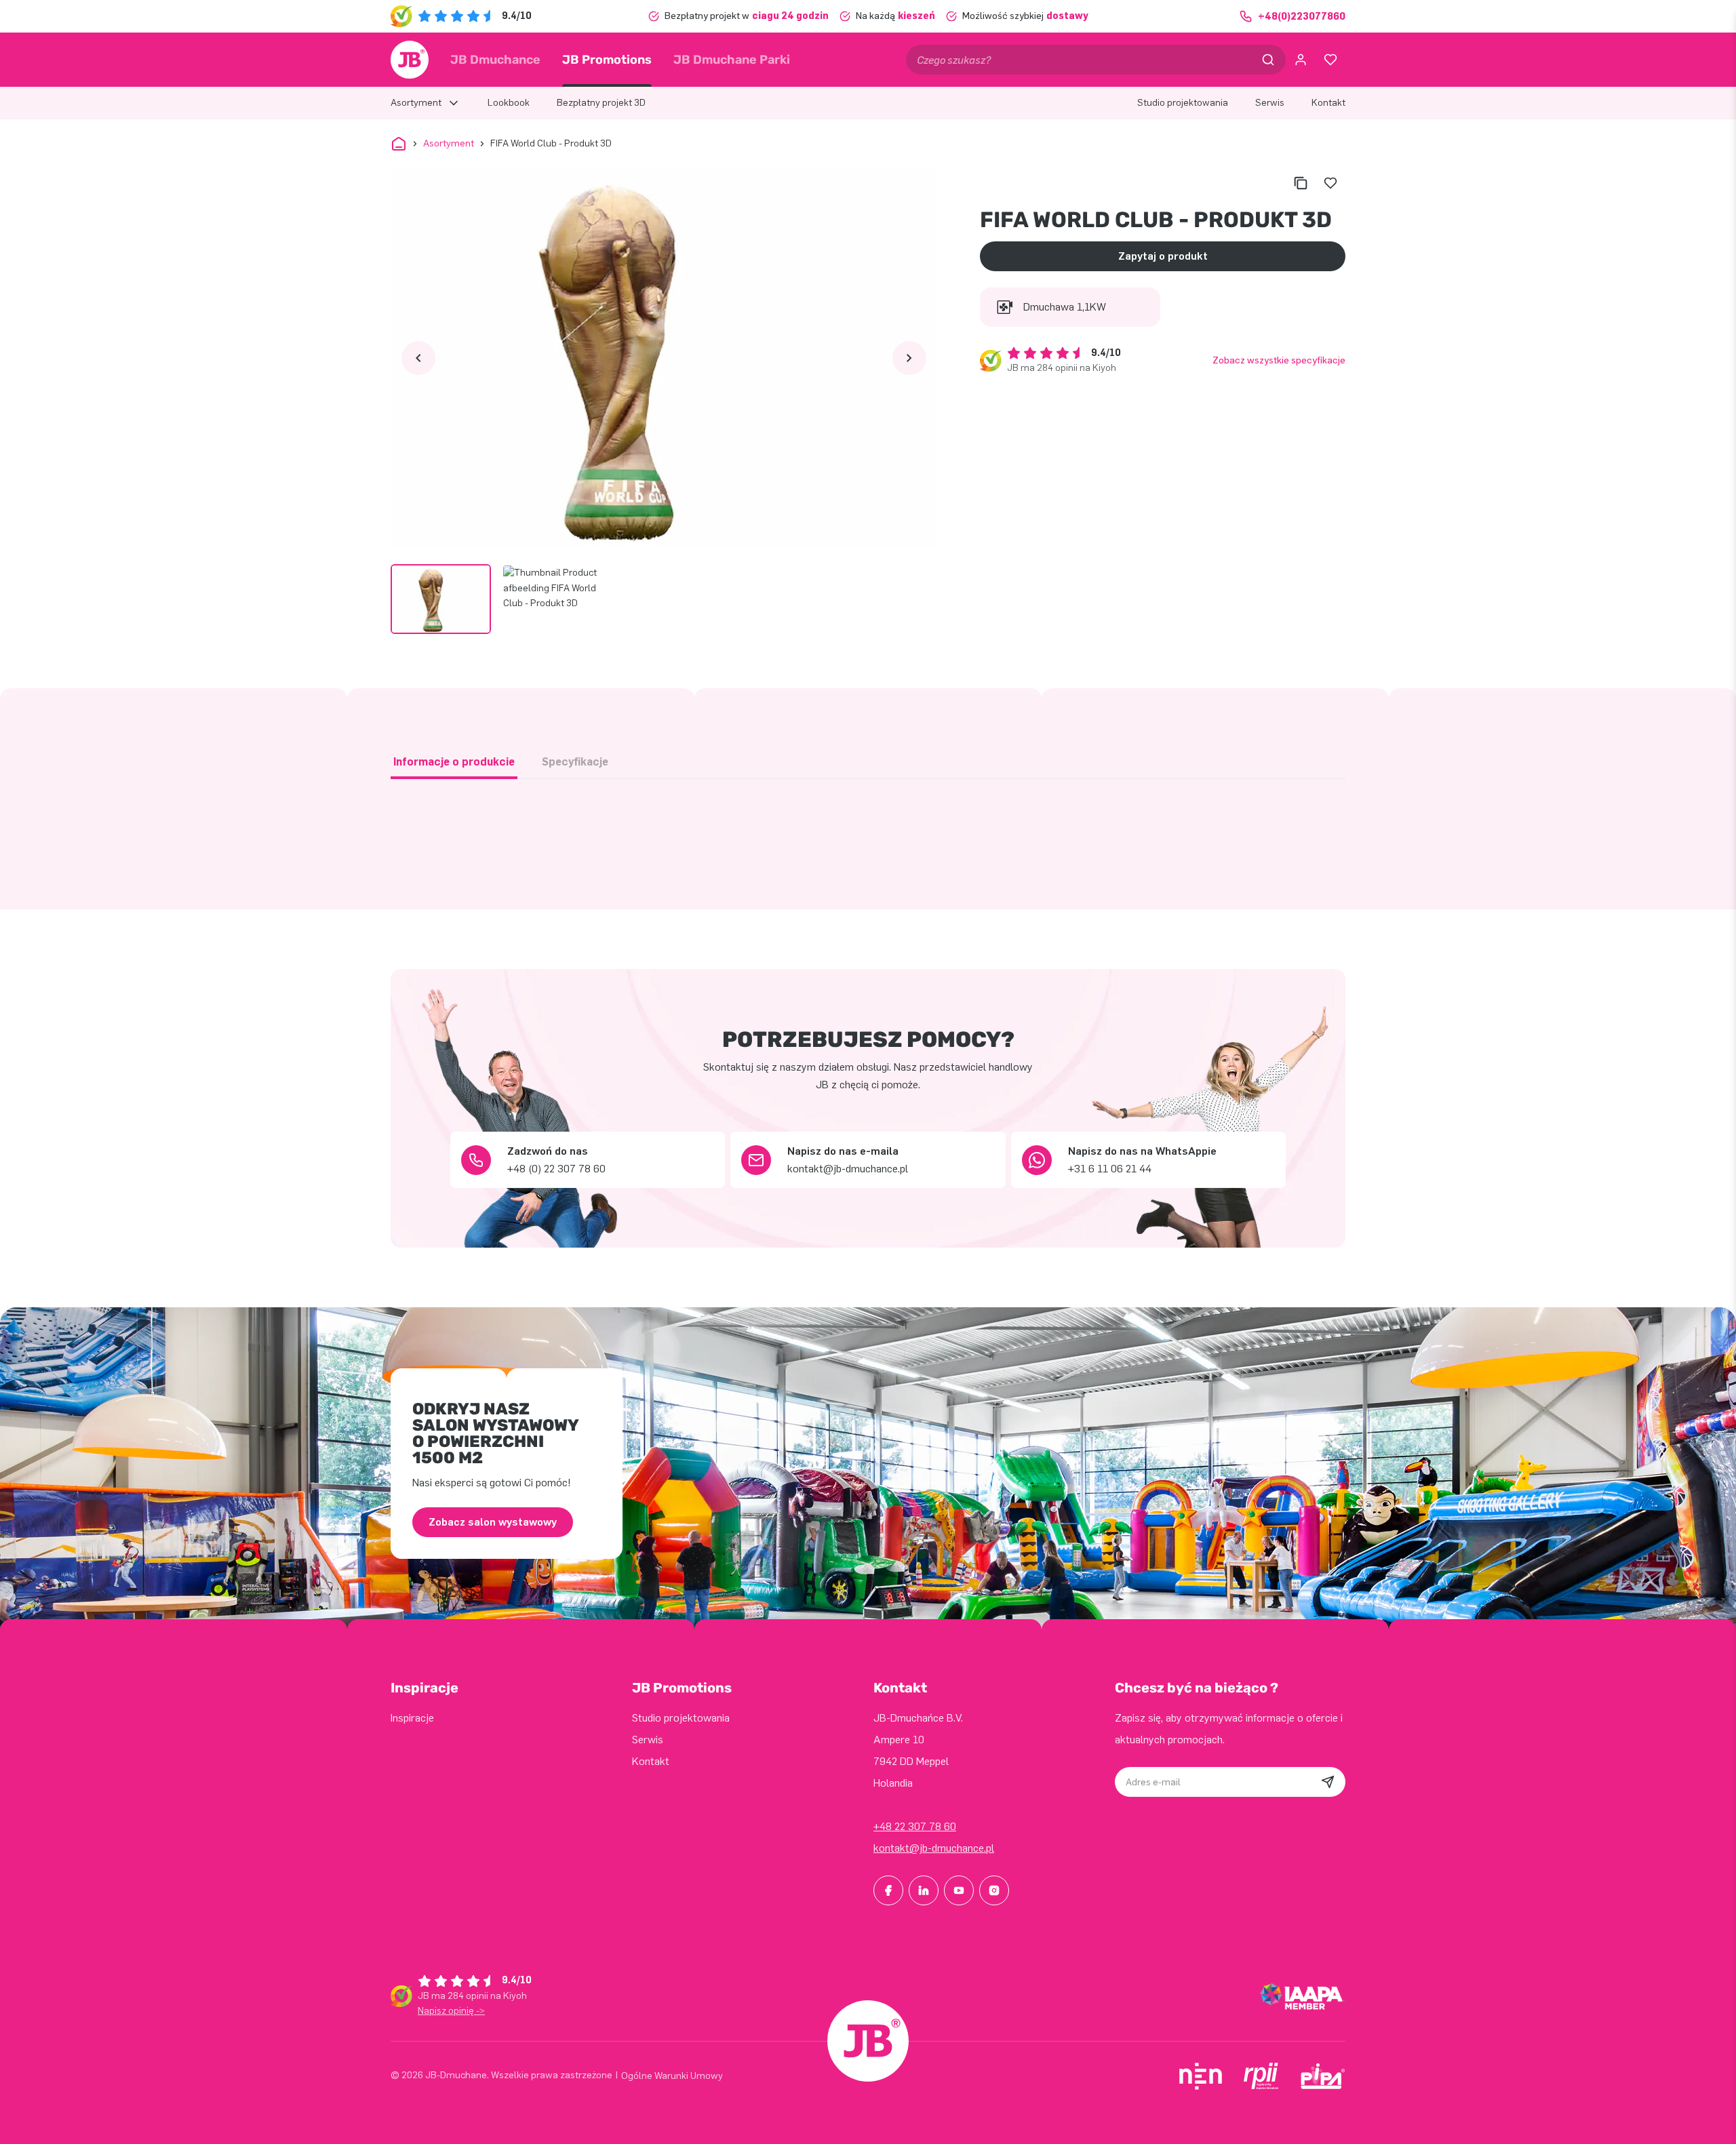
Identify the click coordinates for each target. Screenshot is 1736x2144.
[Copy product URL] (1301, 183)
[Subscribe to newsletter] (1328, 1782)
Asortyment (449, 143)
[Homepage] (410, 60)
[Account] (1301, 60)
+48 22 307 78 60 (915, 1826)
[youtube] (959, 1890)
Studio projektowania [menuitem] (1183, 103)
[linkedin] (924, 1890)
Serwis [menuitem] (1270, 103)
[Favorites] (1330, 60)
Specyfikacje (575, 762)
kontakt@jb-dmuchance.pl (934, 1848)
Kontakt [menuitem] (1328, 103)
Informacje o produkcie (454, 762)
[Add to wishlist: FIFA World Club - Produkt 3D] (1330, 183)
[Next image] (909, 358)
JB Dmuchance (495, 60)
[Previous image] (418, 358)
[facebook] (888, 1890)
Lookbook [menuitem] (509, 103)
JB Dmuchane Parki (732, 60)
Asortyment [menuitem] (416, 103)
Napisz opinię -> (451, 2011)
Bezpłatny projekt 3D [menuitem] (601, 103)
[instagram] (994, 1890)
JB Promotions (607, 60)
